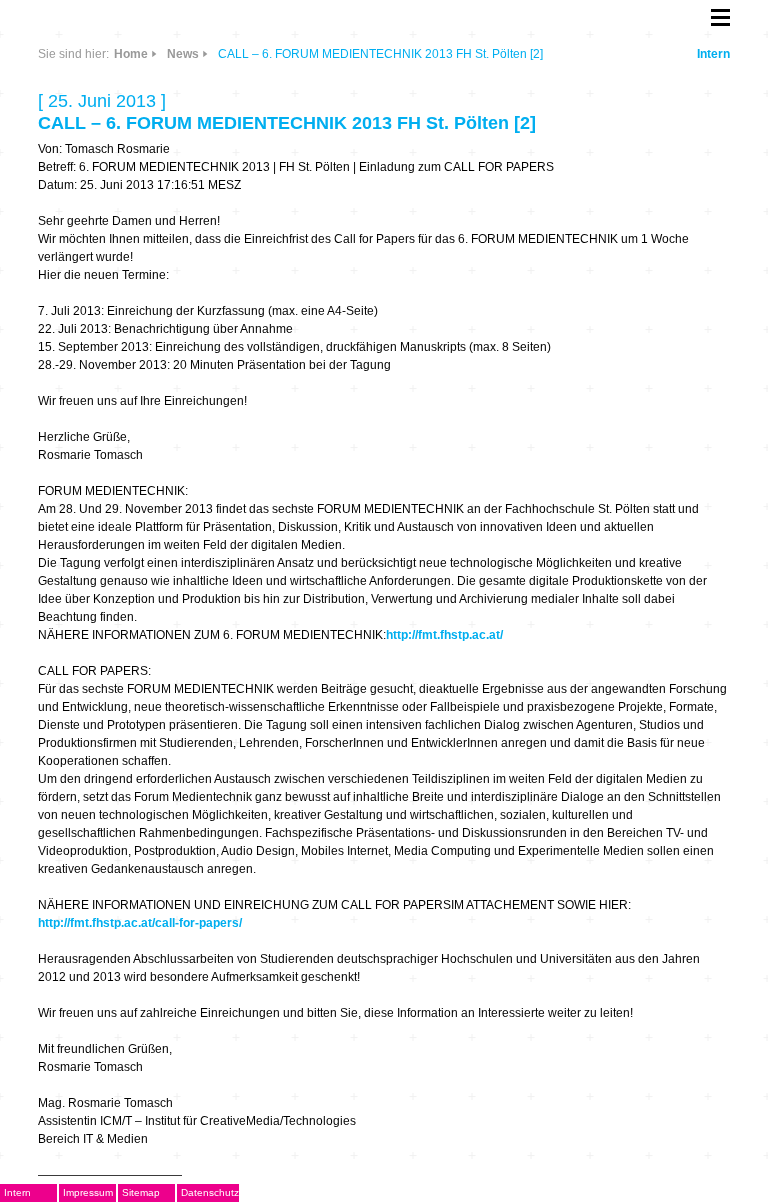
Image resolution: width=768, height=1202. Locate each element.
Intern (713, 54)
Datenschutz (210, 1192)
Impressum (88, 1192)
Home (131, 54)
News (183, 54)
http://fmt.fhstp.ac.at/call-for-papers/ (140, 923)
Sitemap (141, 1192)
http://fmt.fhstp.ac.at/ (444, 635)
